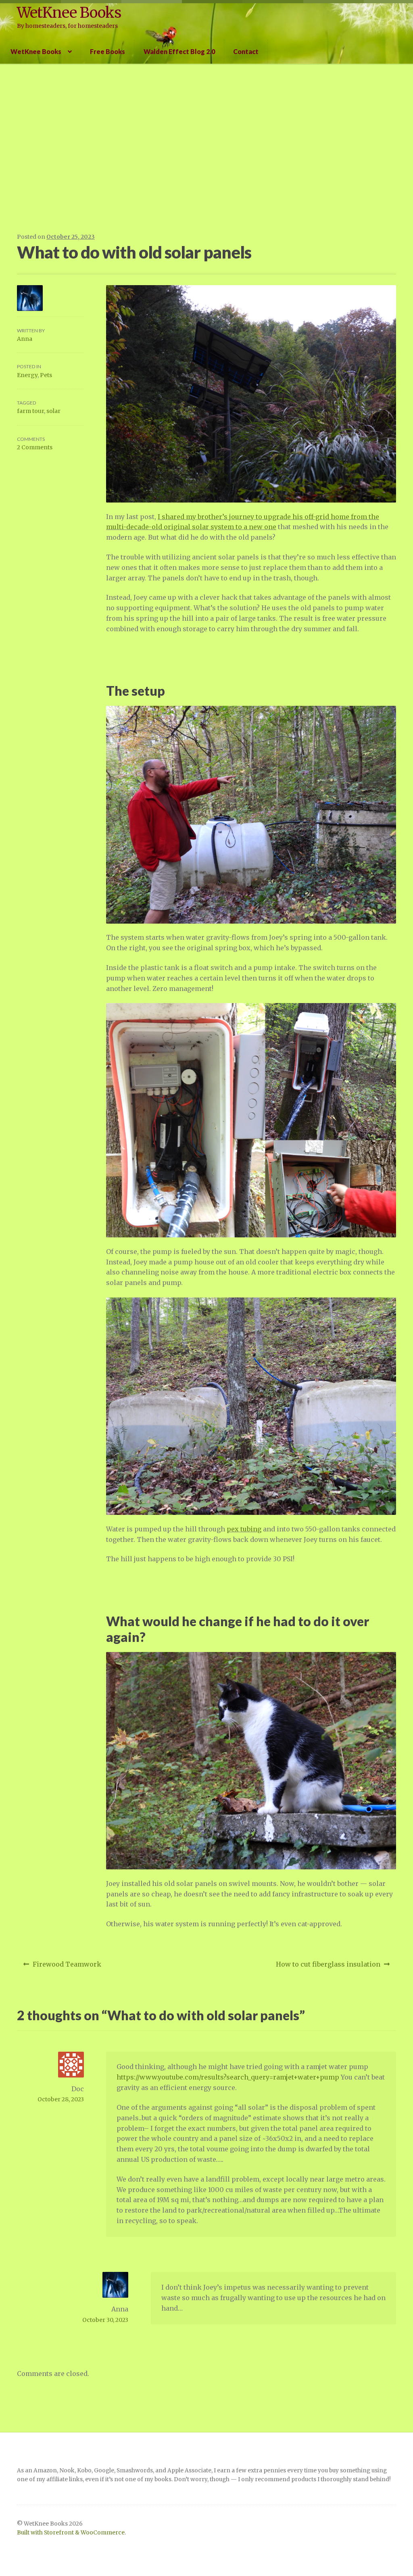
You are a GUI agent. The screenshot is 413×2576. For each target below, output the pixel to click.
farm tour (30, 411)
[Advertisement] (206, 148)
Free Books (107, 51)
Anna (25, 339)
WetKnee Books (69, 13)
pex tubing (244, 1529)
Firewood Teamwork (67, 1967)
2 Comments (35, 447)
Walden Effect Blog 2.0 (179, 51)
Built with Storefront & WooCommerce (71, 2533)
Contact (246, 51)
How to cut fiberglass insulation (328, 1967)
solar (53, 411)
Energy (27, 375)
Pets (46, 375)
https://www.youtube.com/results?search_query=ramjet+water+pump (228, 2077)
